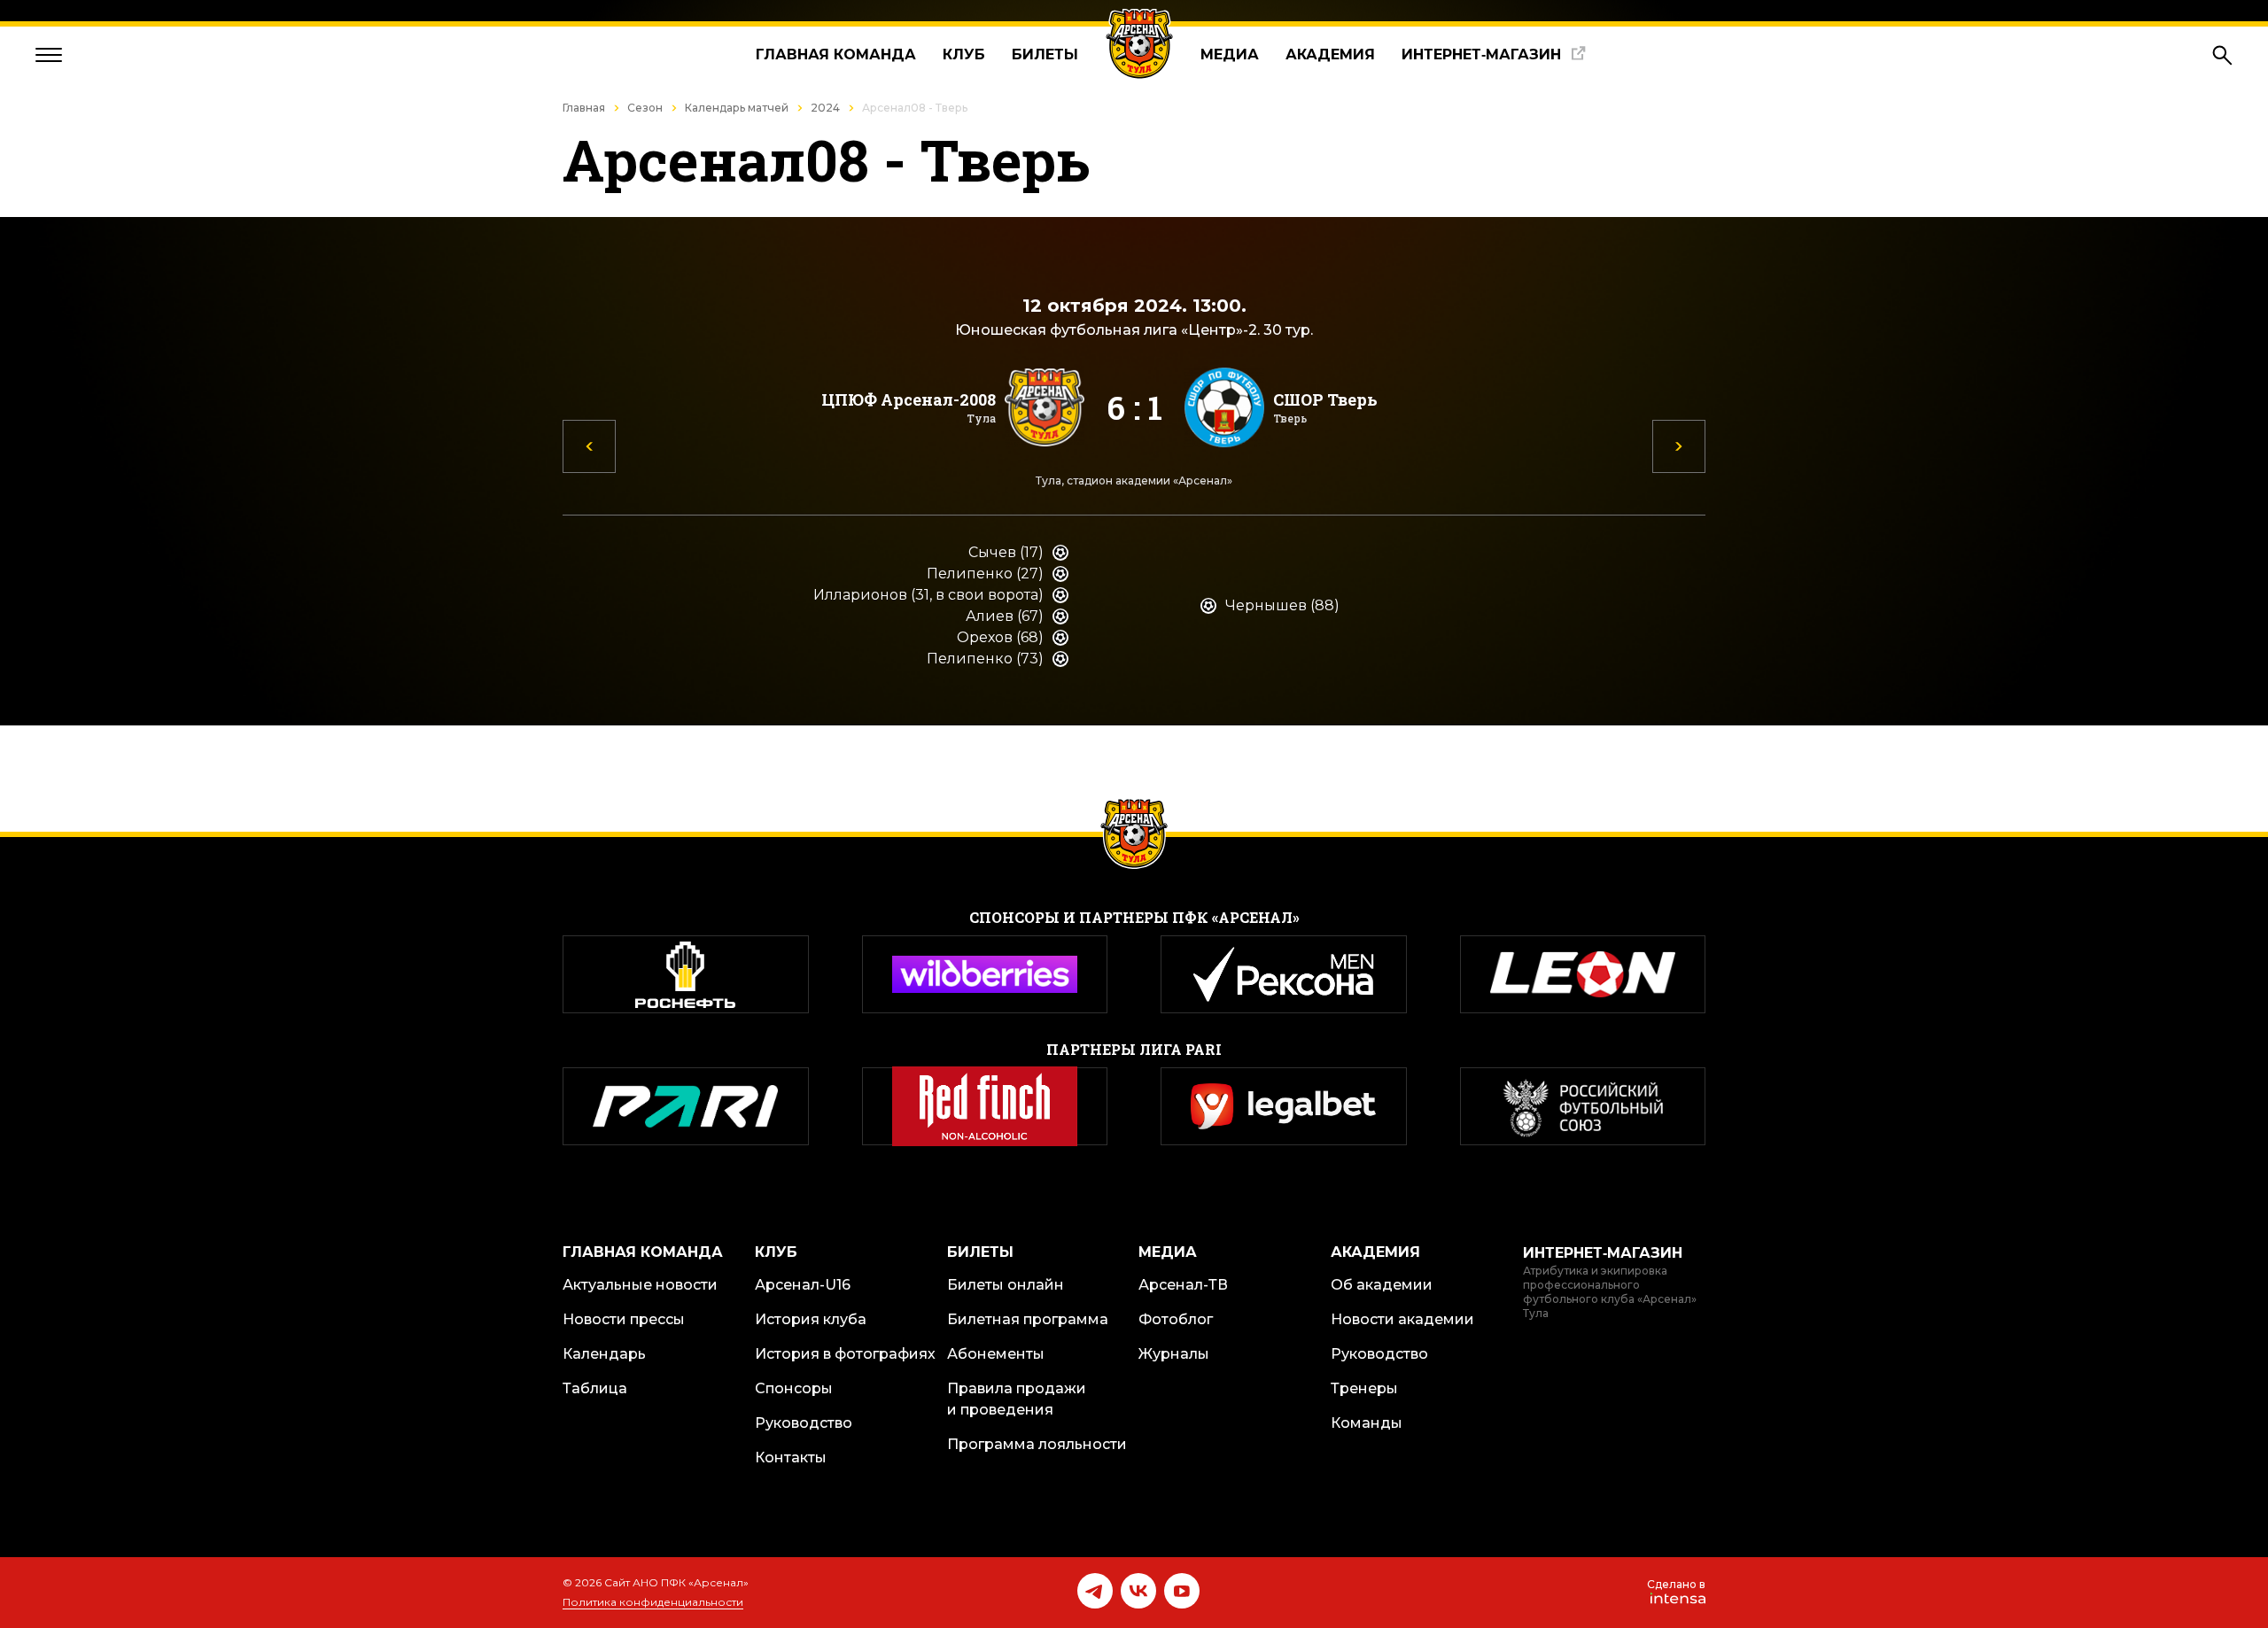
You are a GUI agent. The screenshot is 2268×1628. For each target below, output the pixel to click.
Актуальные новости (640, 1285)
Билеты (1045, 54)
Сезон (645, 108)
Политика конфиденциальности (653, 1602)
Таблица (595, 1388)
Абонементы (996, 1354)
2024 (825, 108)
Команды (1367, 1423)
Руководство (804, 1423)
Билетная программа (1028, 1319)
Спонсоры (794, 1388)
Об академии (1382, 1285)
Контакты (791, 1457)
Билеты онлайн (1006, 1285)
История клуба (811, 1319)
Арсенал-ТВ (1183, 1285)
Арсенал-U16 (803, 1285)
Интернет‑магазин (1481, 54)
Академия (1330, 54)
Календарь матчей (737, 108)
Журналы (1174, 1354)
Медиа (1230, 54)
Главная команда (836, 54)
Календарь (604, 1354)
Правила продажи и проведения (1017, 1399)
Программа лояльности (1037, 1444)
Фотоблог (1176, 1319)
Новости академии (1402, 1319)
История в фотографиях (845, 1354)
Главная (584, 108)
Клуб (964, 54)
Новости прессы (624, 1319)
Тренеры (1364, 1388)
